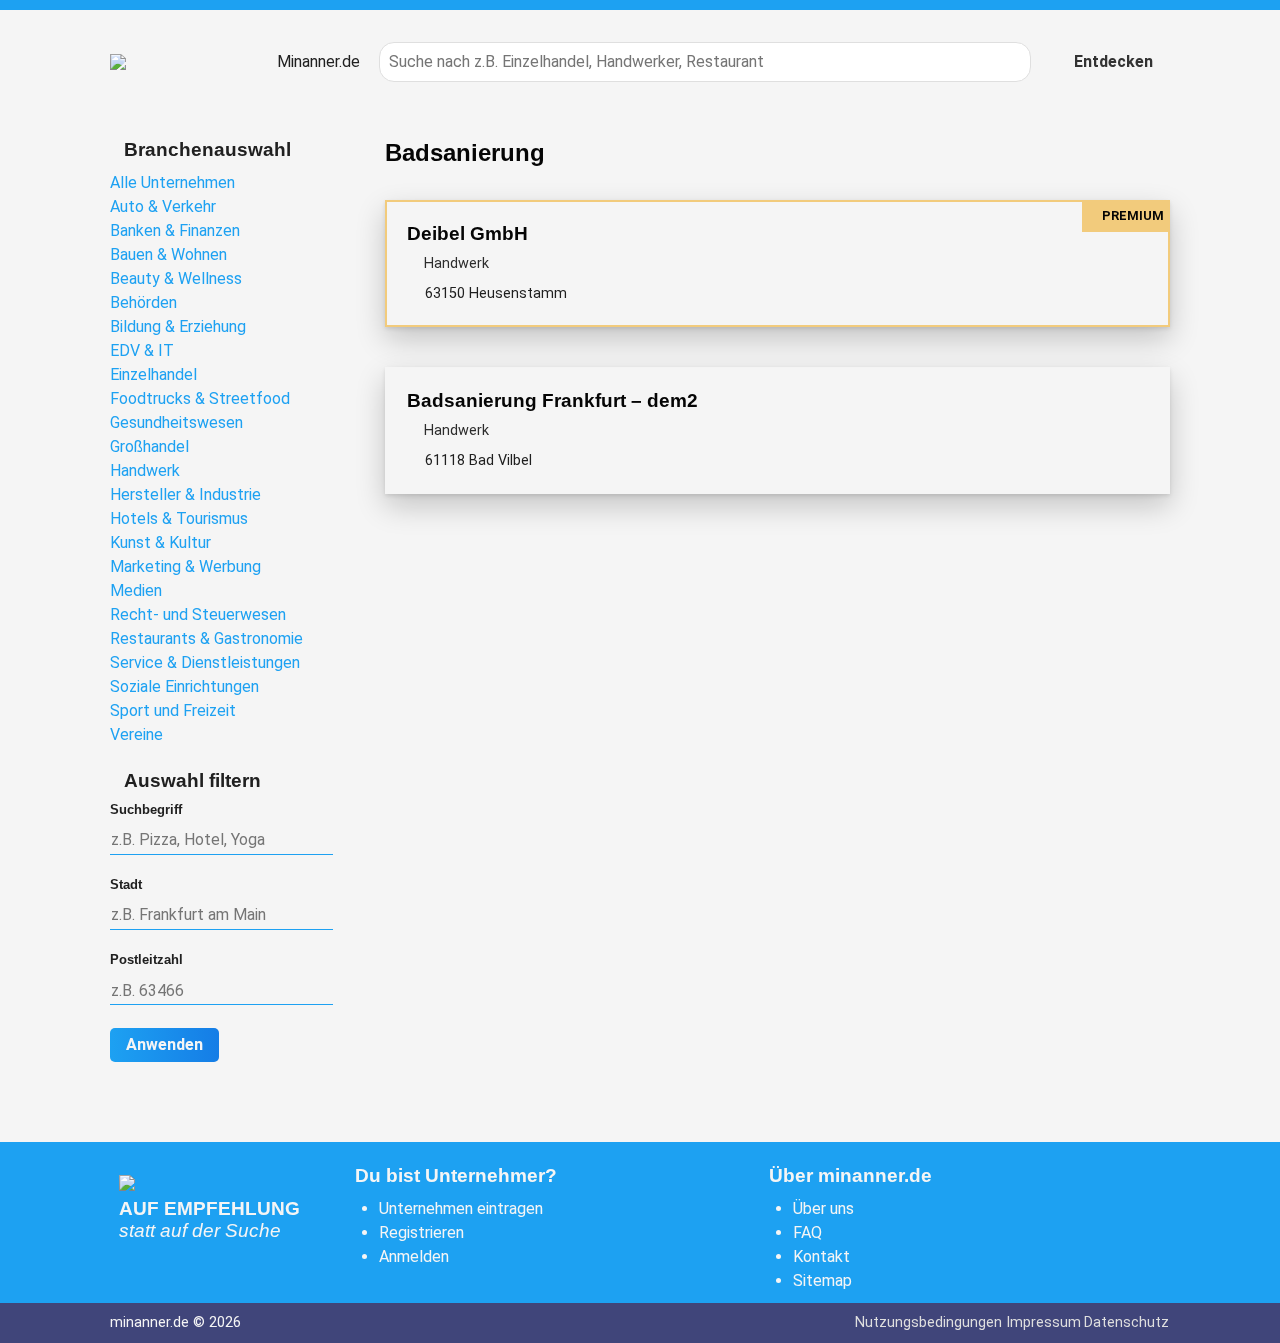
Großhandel (149, 446)
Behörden (143, 302)
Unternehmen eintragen (461, 1208)
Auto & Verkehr (163, 206)
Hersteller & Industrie (185, 494)
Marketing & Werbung (185, 566)
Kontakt (821, 1256)
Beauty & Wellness (176, 278)
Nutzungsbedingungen (928, 1322)
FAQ (807, 1232)
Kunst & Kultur (160, 542)
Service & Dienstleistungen (205, 662)
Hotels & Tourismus (179, 518)
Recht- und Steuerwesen (198, 614)
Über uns (823, 1208)
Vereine (136, 734)
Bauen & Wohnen (168, 254)
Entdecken (1113, 61)
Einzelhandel (153, 374)
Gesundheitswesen (176, 422)
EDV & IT (142, 350)
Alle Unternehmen (172, 182)
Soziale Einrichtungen (184, 686)
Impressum (1043, 1322)
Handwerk (145, 470)
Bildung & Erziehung (178, 326)
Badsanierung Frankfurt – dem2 (552, 400)
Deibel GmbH (467, 233)
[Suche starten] (1004, 62)
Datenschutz (1126, 1322)
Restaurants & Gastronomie (206, 638)
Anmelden (414, 1256)
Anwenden (164, 1044)
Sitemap (822, 1280)
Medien (136, 590)
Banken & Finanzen (175, 230)
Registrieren (421, 1232)
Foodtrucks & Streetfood (200, 398)
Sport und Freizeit (173, 710)
